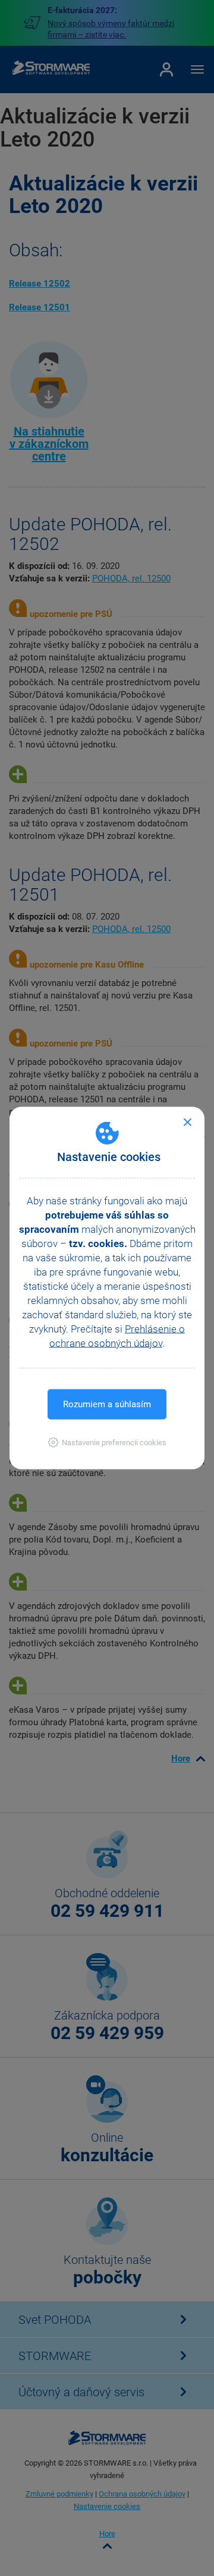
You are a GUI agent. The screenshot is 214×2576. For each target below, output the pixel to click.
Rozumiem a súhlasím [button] (107, 1404)
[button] (107, 1443)
